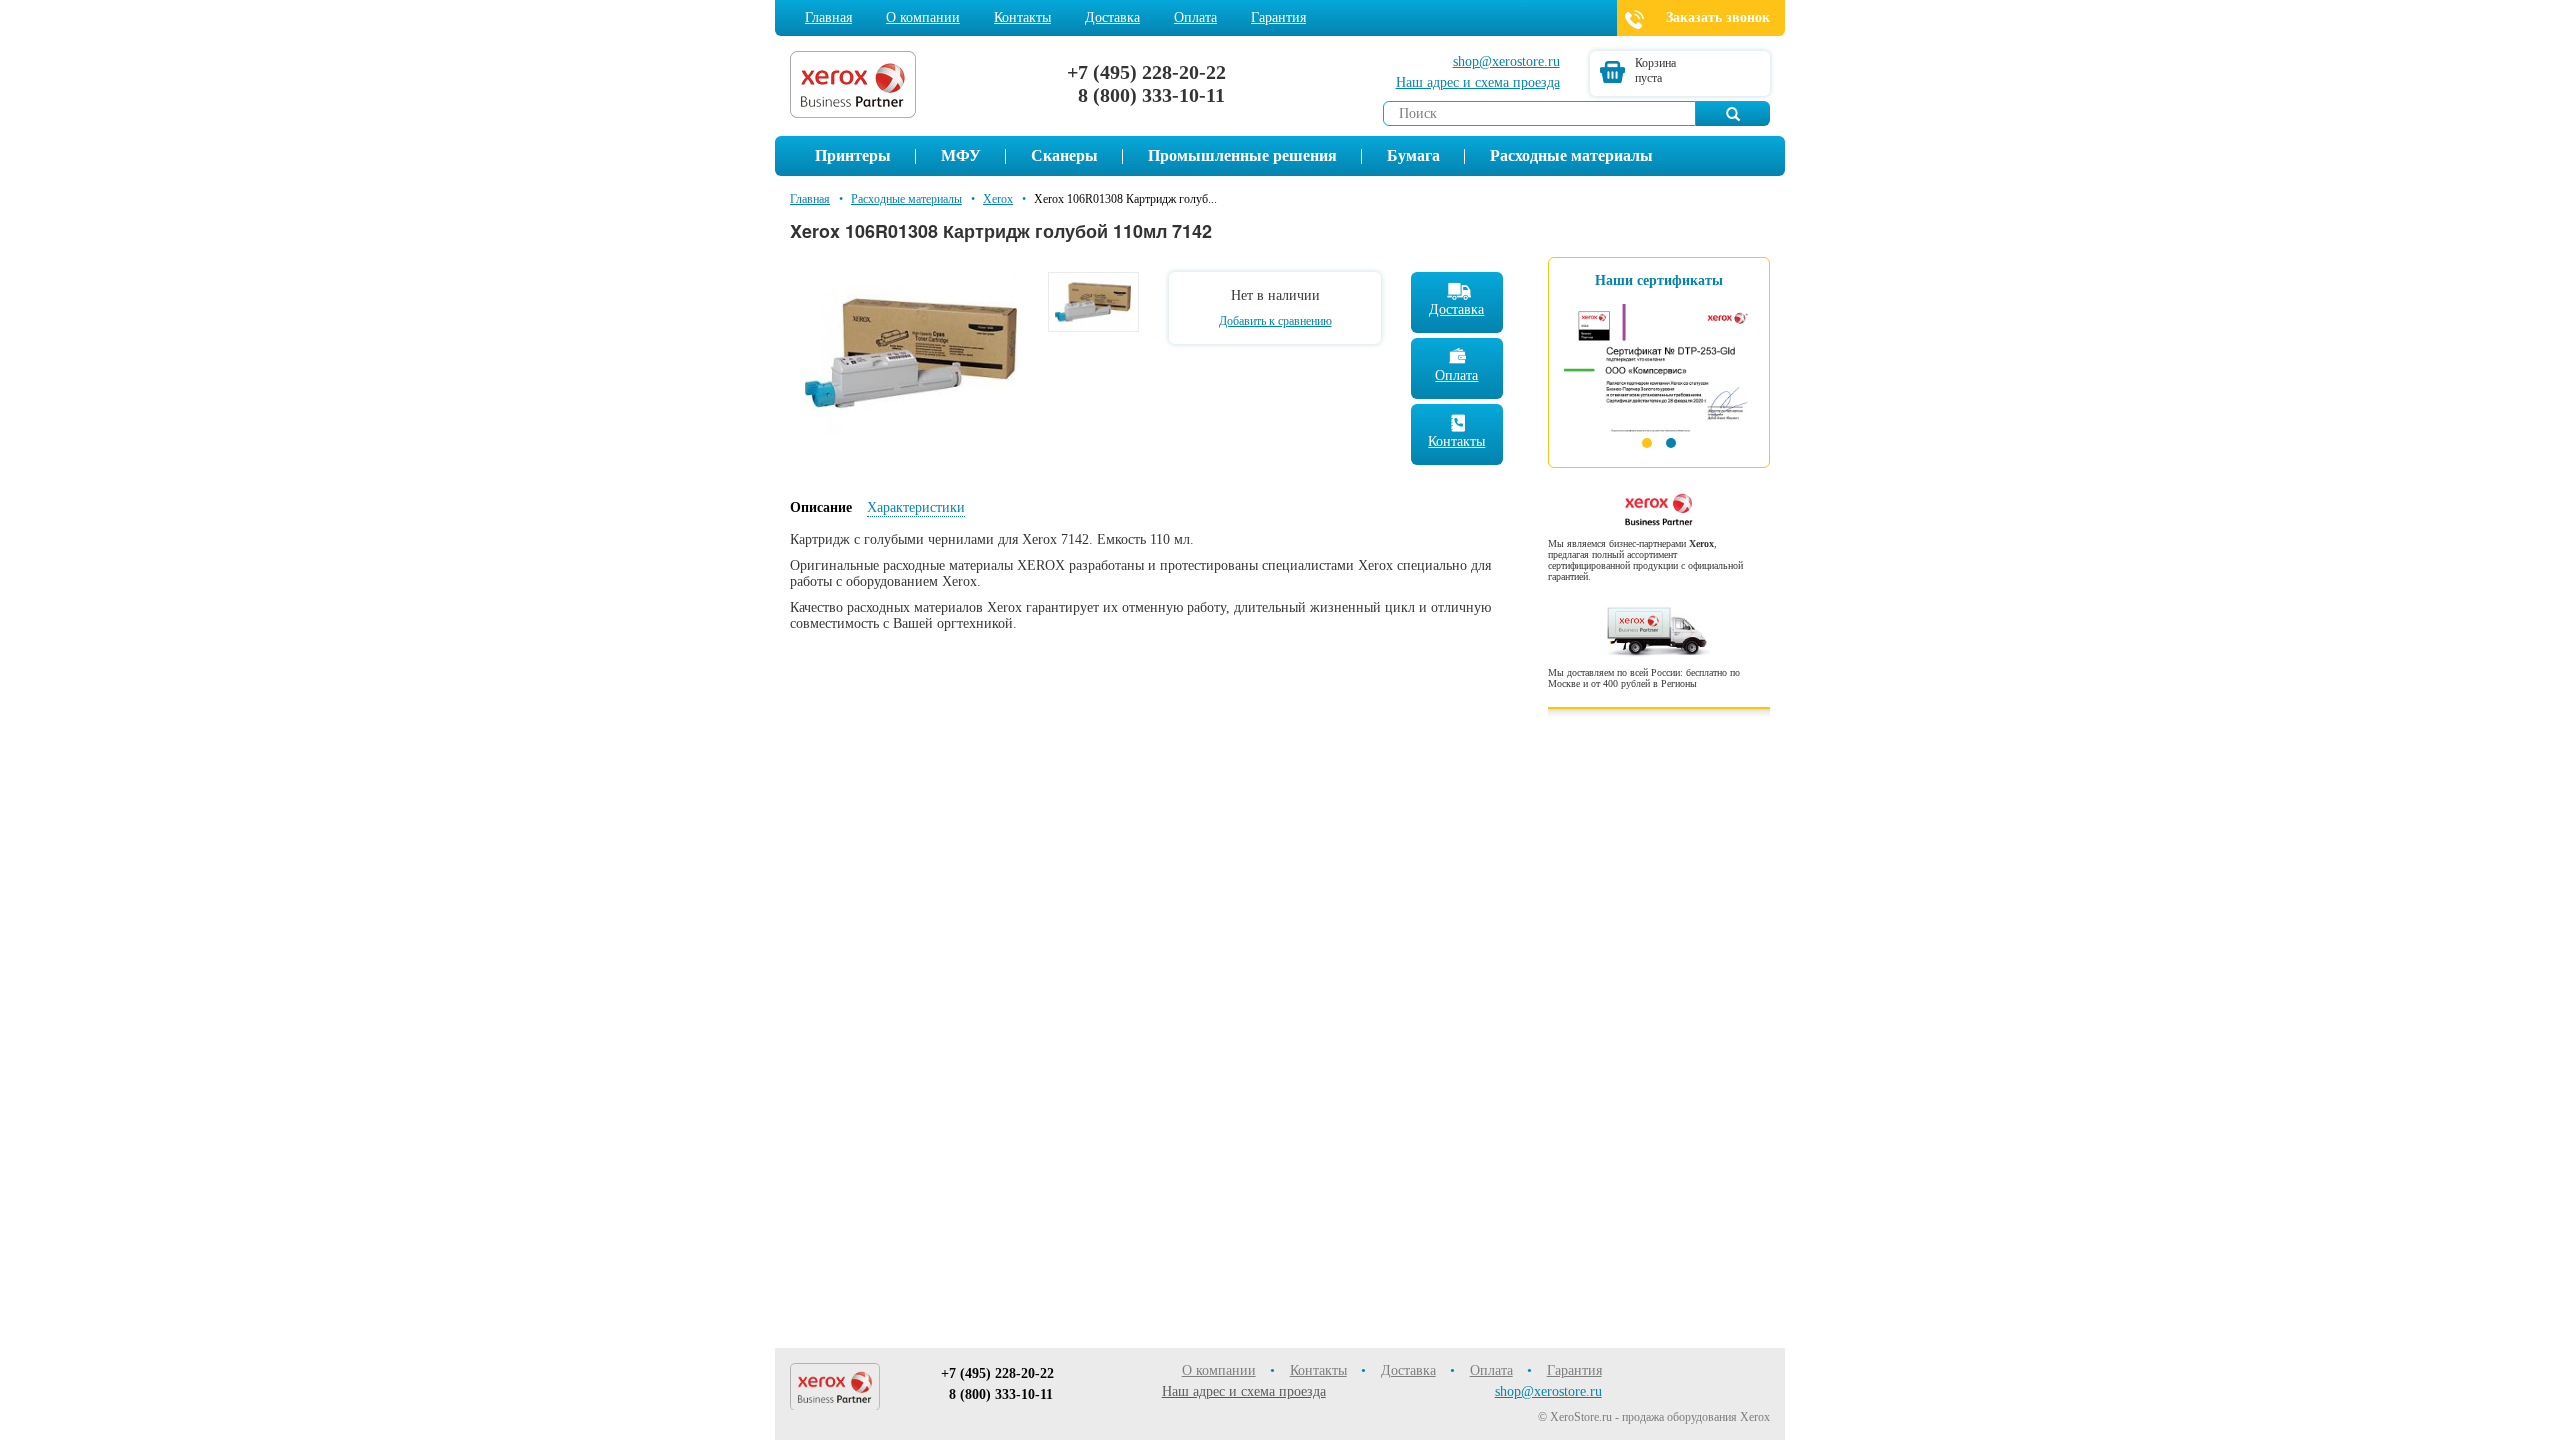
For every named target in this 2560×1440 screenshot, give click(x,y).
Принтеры (853, 155)
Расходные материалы (1571, 155)
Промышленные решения (1242, 155)
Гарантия (1278, 17)
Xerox (998, 199)
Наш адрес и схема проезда (1244, 1391)
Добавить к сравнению (1275, 321)
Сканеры (1064, 155)
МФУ (961, 155)
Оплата (1195, 17)
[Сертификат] (1659, 360)
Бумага (1413, 155)
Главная (828, 17)
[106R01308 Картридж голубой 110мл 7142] (911, 351)
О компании (923, 17)
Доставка (1112, 17)
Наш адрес (1478, 82)
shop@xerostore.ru (1506, 61)
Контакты (1022, 17)
